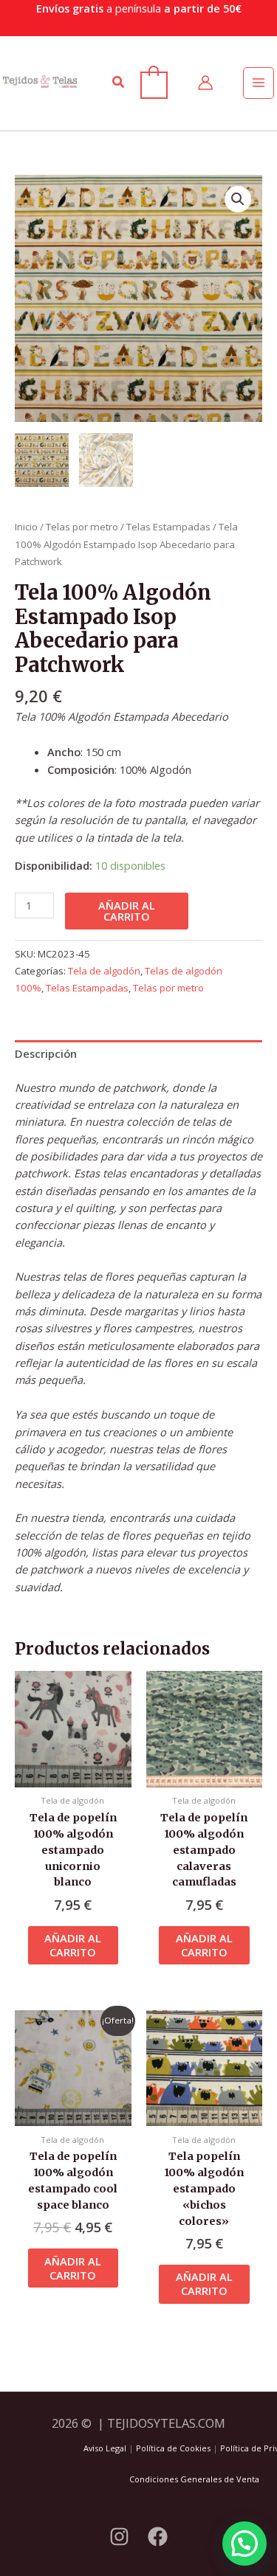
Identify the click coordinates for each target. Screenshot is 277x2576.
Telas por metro (82, 527)
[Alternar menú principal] (259, 83)
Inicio (26, 527)
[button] (119, 83)
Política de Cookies (173, 2448)
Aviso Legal (105, 2448)
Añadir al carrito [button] (73, 1945)
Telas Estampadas (168, 527)
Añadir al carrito (127, 911)
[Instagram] (119, 2537)
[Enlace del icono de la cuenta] (205, 83)
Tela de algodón (104, 971)
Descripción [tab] (46, 1053)
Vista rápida (73, 1773)
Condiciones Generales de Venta (194, 2479)
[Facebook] (158, 2537)
